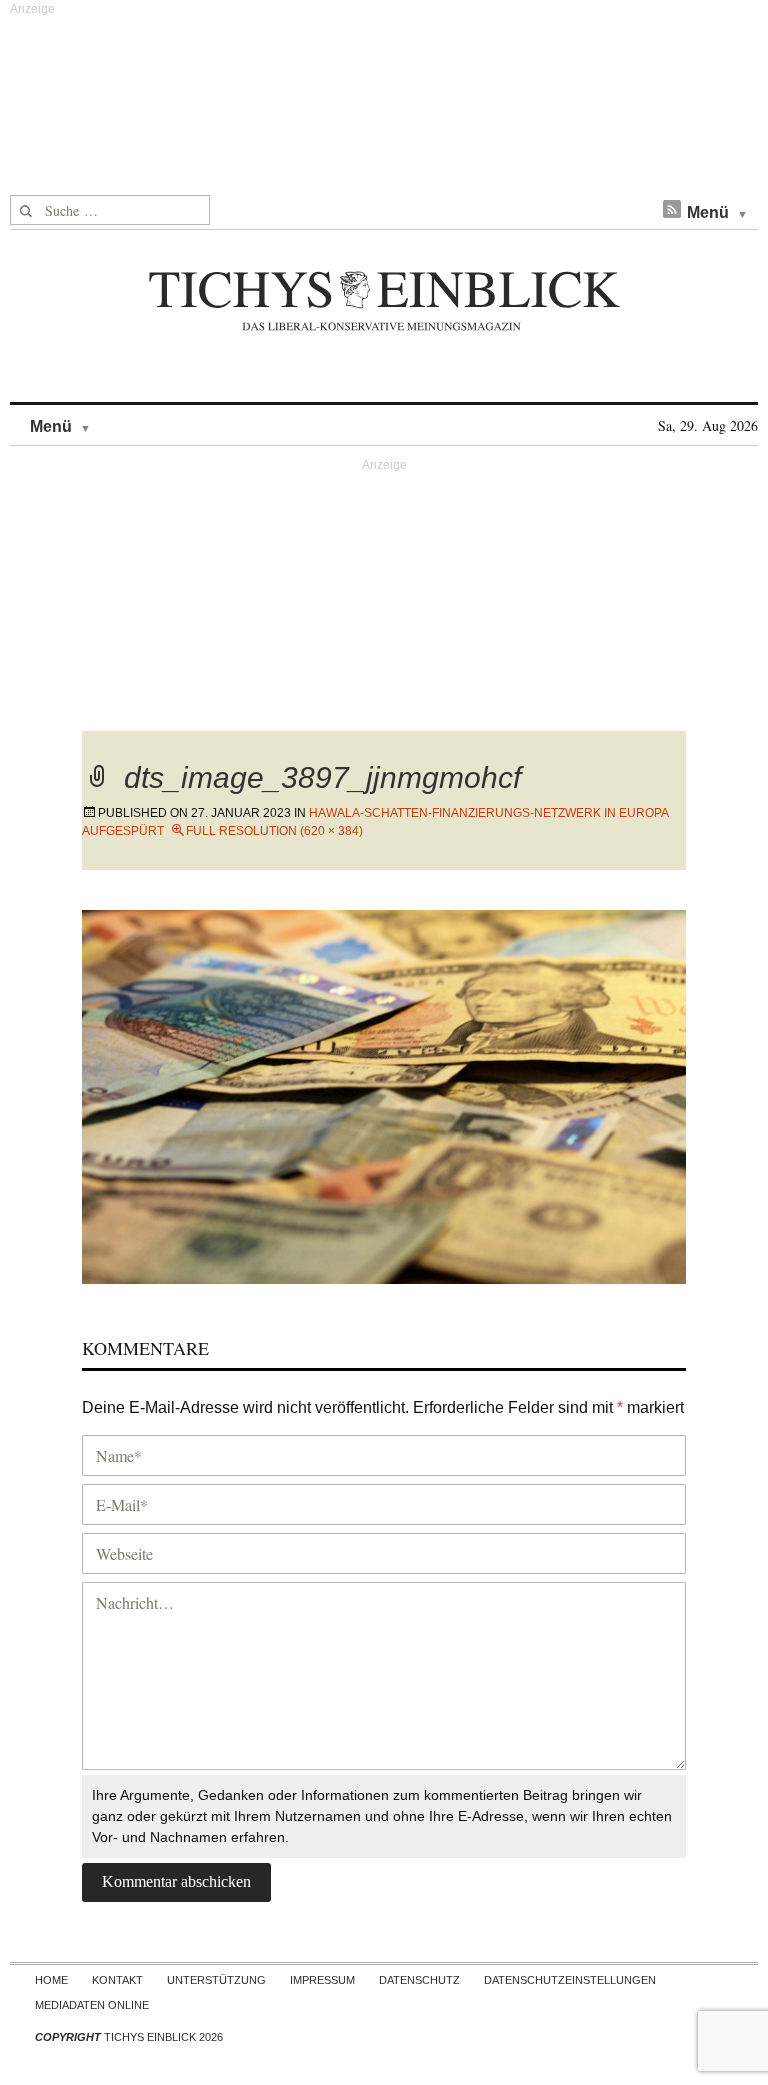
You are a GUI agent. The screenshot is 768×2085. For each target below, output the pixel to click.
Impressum (322, 1980)
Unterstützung (216, 1980)
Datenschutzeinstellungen (570, 1980)
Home (51, 1980)
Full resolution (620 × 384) (274, 831)
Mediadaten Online (92, 2005)
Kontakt (117, 1980)
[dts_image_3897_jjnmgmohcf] (384, 1094)
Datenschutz (419, 1980)
